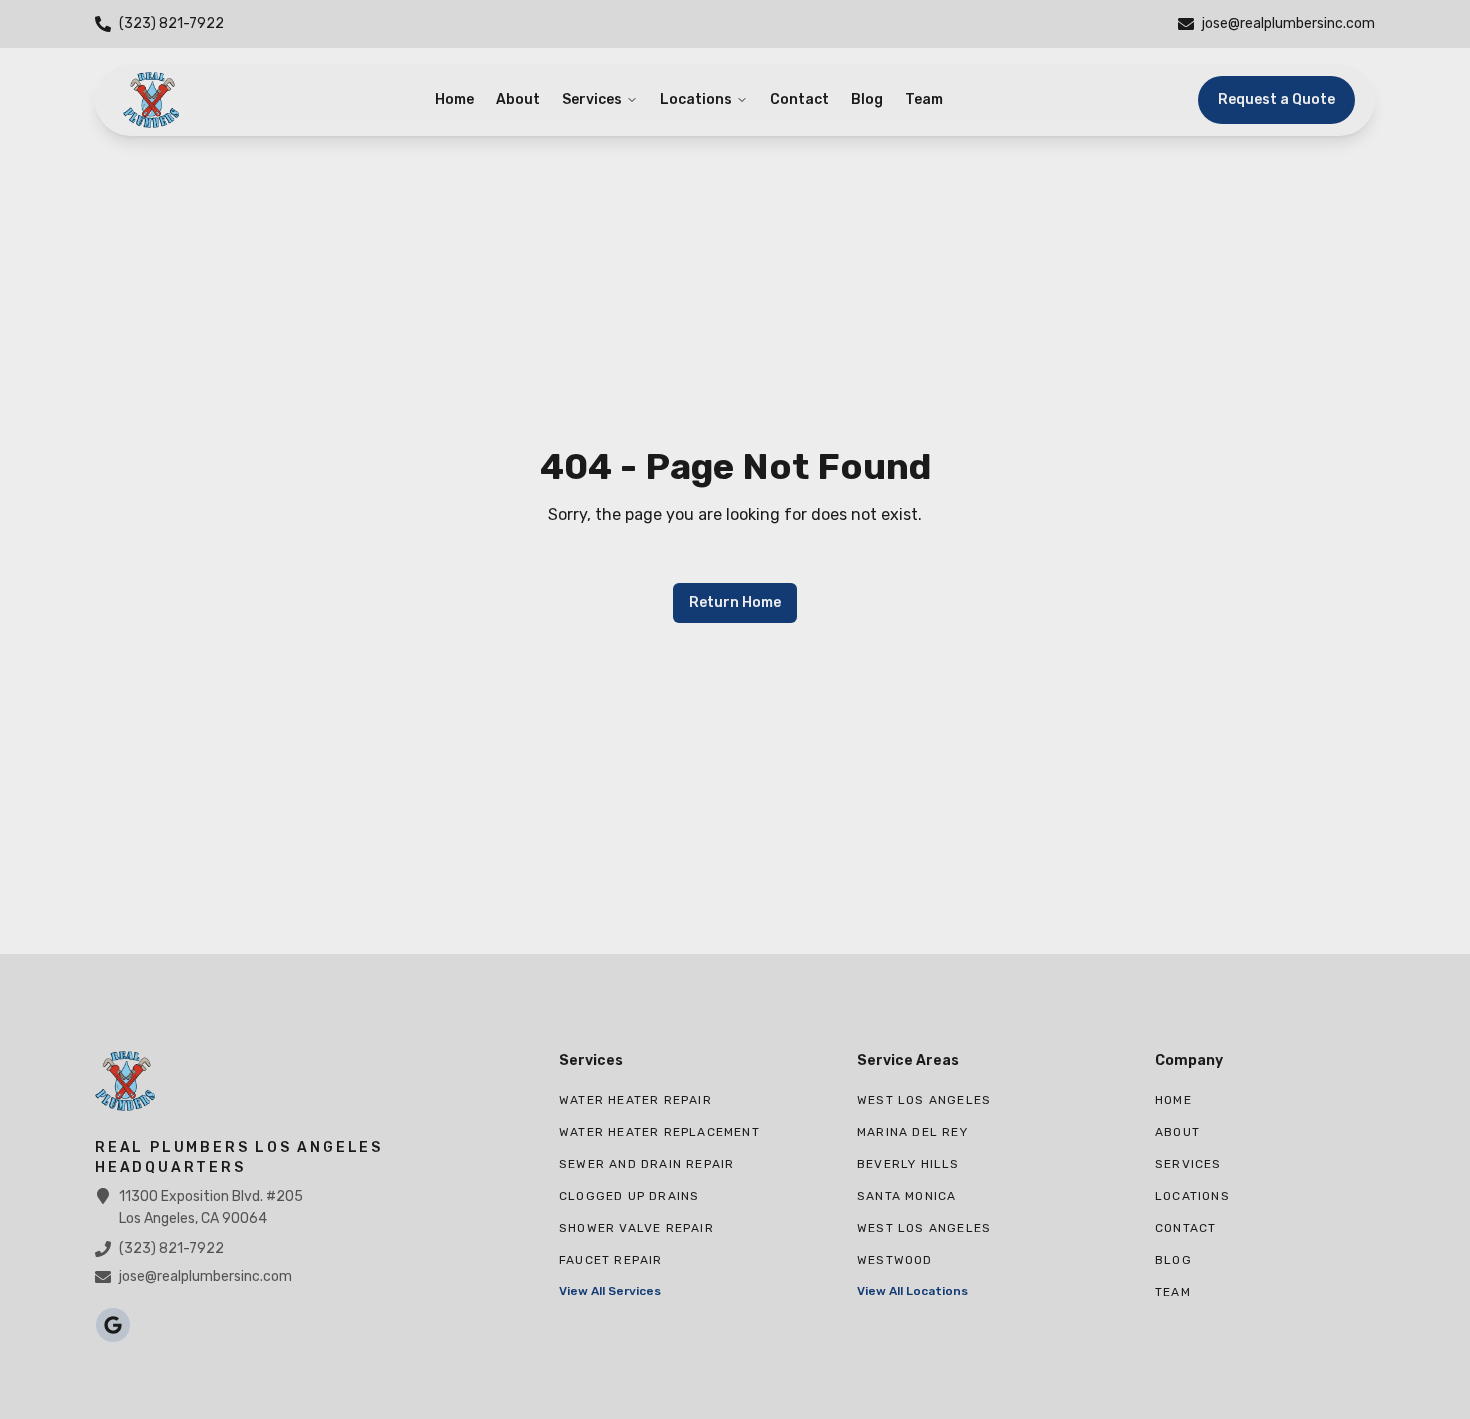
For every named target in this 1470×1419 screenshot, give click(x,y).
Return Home (735, 602)
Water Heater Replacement (659, 1132)
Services (592, 99)
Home (454, 99)
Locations (696, 99)
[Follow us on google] (113, 1325)
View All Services (610, 1291)
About (518, 99)
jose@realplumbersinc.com (205, 1276)
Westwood (895, 1260)
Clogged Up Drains (629, 1196)
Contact (799, 99)
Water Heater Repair (635, 1100)
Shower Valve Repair (636, 1228)
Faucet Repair (611, 1260)
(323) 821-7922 (171, 1248)
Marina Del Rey (912, 1132)
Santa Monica (906, 1196)
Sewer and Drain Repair (646, 1164)
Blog (867, 99)
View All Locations (912, 1291)
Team (924, 99)
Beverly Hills (908, 1164)
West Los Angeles (924, 1100)
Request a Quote (1276, 99)
